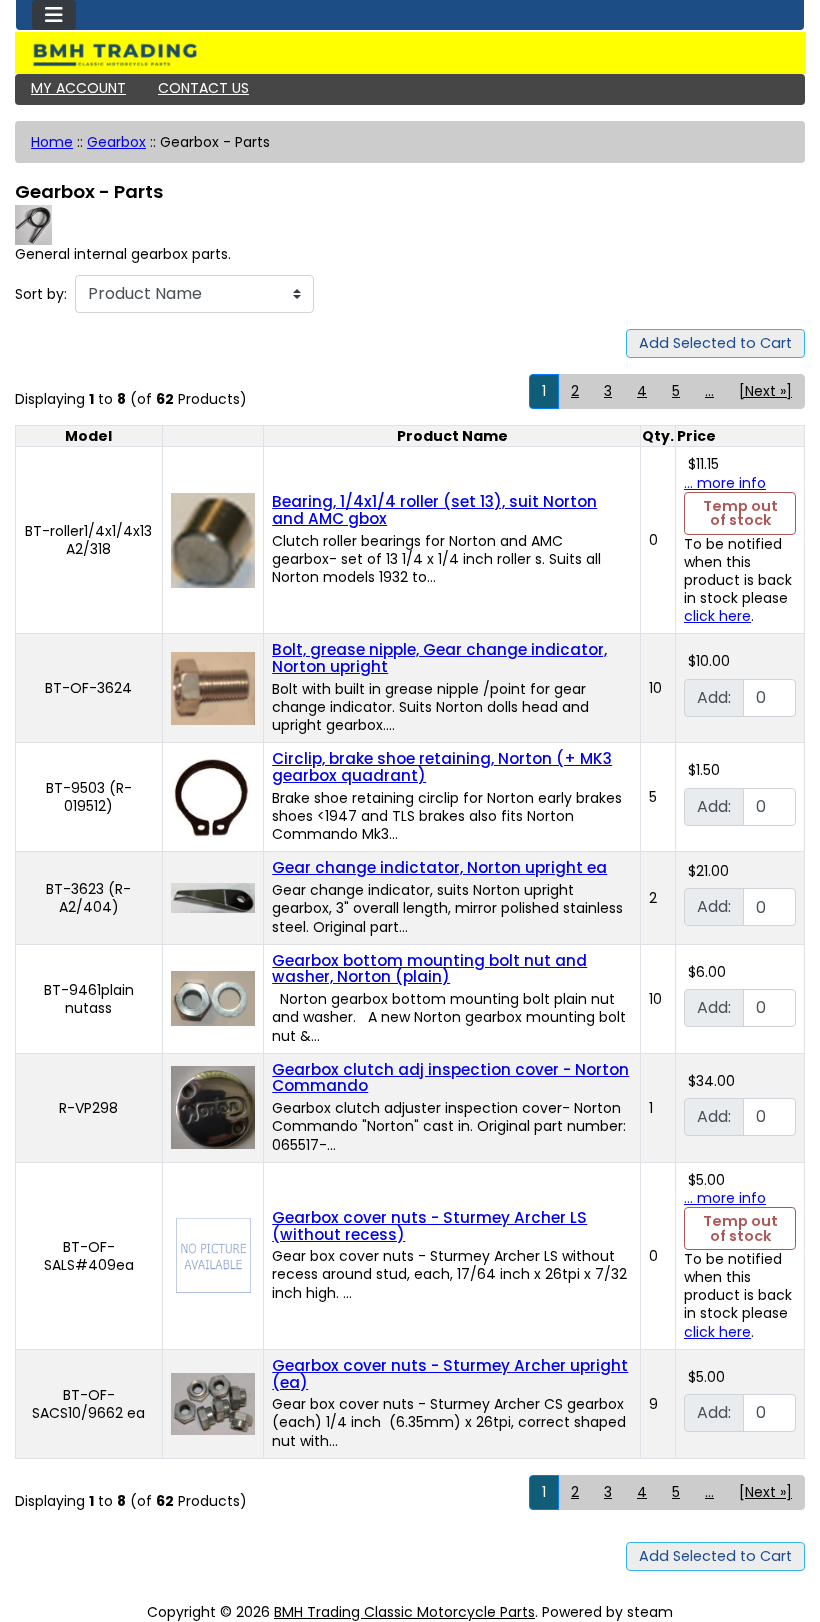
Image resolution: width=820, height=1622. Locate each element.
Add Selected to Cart (715, 343)
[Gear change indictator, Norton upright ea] (213, 897)
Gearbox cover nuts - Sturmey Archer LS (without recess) (429, 1226)
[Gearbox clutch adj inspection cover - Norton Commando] (213, 1107)
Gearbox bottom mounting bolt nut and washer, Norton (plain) (429, 969)
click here (717, 616)
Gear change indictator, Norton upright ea (439, 867)
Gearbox (116, 142)
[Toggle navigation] (54, 15)
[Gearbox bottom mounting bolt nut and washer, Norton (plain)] (213, 998)
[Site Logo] (410, 55)
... (709, 391)
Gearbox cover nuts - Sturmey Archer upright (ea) (450, 1374)
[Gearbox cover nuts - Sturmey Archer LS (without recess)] (213, 1255)
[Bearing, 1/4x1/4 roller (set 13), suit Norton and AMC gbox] (213, 539)
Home (52, 142)
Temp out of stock (740, 513)
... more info (725, 483)
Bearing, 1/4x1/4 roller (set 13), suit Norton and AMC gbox (434, 510)
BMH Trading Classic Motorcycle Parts (404, 1612)
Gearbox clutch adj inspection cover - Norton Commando (450, 1078)
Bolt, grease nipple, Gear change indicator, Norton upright (439, 658)
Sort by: (41, 294)
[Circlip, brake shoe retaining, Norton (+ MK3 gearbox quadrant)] (213, 796)
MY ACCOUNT (78, 88)
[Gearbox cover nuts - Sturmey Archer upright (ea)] (213, 1403)
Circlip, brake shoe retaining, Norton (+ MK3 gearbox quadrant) (442, 767)
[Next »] (765, 391)
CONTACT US (203, 88)
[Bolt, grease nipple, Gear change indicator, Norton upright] (213, 687)
